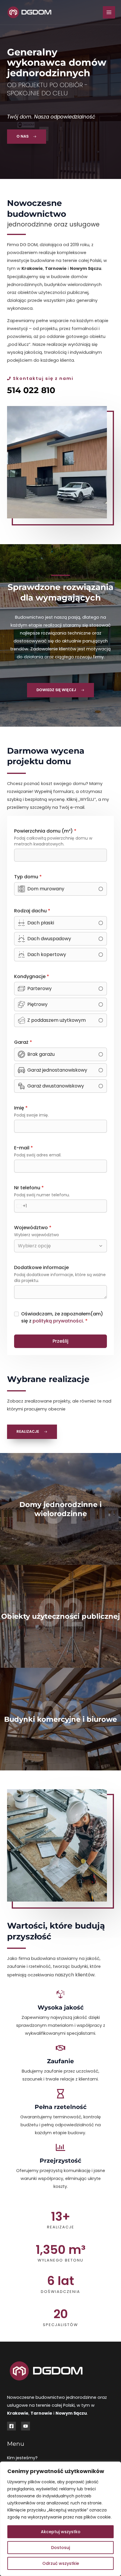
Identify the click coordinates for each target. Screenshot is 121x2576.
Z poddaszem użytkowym (57, 1020)
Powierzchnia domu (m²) (45, 831)
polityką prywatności (58, 1321)
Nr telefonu (29, 1188)
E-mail (23, 1148)
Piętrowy (37, 1004)
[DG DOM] (29, 12)
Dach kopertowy (47, 954)
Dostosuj (60, 2548)
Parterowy (40, 988)
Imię (21, 1108)
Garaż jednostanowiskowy (57, 1070)
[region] (60, 2519)
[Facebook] (11, 2426)
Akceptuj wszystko (61, 2532)
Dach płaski (41, 923)
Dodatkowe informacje (41, 1267)
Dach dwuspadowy (49, 939)
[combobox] (21, 1206)
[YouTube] (26, 2426)
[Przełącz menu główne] (109, 12)
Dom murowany (46, 889)
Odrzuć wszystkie (61, 2563)
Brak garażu (41, 1054)
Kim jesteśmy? (22, 2458)
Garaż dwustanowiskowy (56, 1086)
